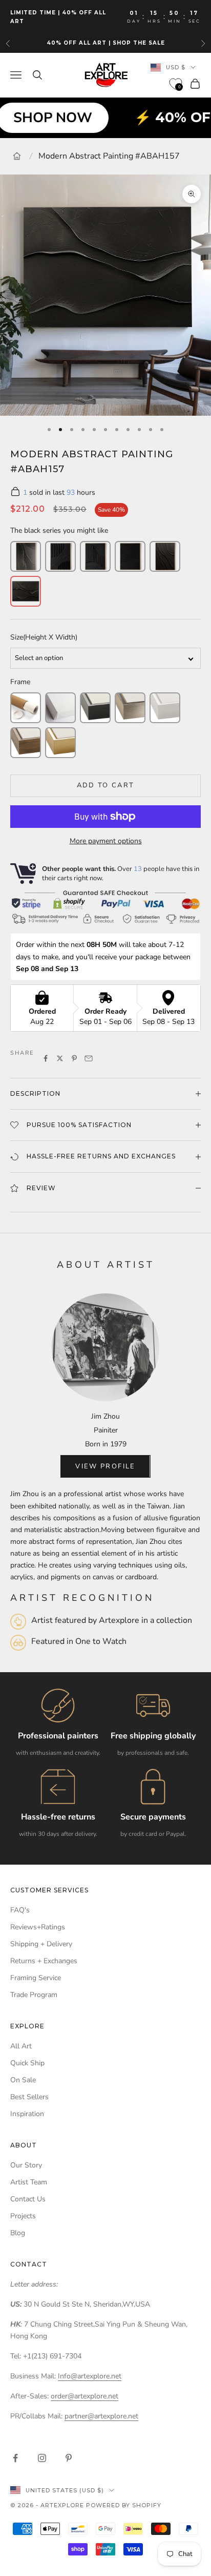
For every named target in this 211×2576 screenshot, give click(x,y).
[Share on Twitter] (60, 1058)
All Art (21, 2046)
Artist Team (29, 2182)
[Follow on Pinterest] (69, 2458)
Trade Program (34, 1995)
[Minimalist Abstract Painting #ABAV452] (60, 556)
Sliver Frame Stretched (130, 708)
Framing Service (36, 1978)
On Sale (23, 2080)
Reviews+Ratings (38, 1927)
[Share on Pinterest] (74, 1058)
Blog (18, 2233)
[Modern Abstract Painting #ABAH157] (26, 591)
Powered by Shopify (124, 2505)
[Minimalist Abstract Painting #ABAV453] (95, 556)
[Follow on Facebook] (15, 2458)
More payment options (106, 841)
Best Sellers (29, 2097)
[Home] (17, 156)
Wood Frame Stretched (26, 743)
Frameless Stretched (60, 708)
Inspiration (27, 2114)
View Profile (105, 1466)
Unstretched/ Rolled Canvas (26, 708)
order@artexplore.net (85, 2396)
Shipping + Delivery (41, 1944)
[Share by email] (89, 1058)
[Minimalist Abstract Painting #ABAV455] (165, 556)
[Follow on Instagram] (42, 2458)
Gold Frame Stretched (60, 743)
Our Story (26, 2165)
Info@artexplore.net (90, 2376)
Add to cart (106, 785)
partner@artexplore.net (101, 2416)
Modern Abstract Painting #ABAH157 (109, 156)
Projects (23, 2216)
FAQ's (20, 1910)
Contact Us (28, 2199)
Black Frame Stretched (95, 708)
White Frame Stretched (165, 708)
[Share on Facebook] (46, 1058)
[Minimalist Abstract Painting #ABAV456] (26, 556)
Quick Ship (27, 2063)
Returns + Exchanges (44, 1961)
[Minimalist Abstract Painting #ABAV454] (130, 556)
